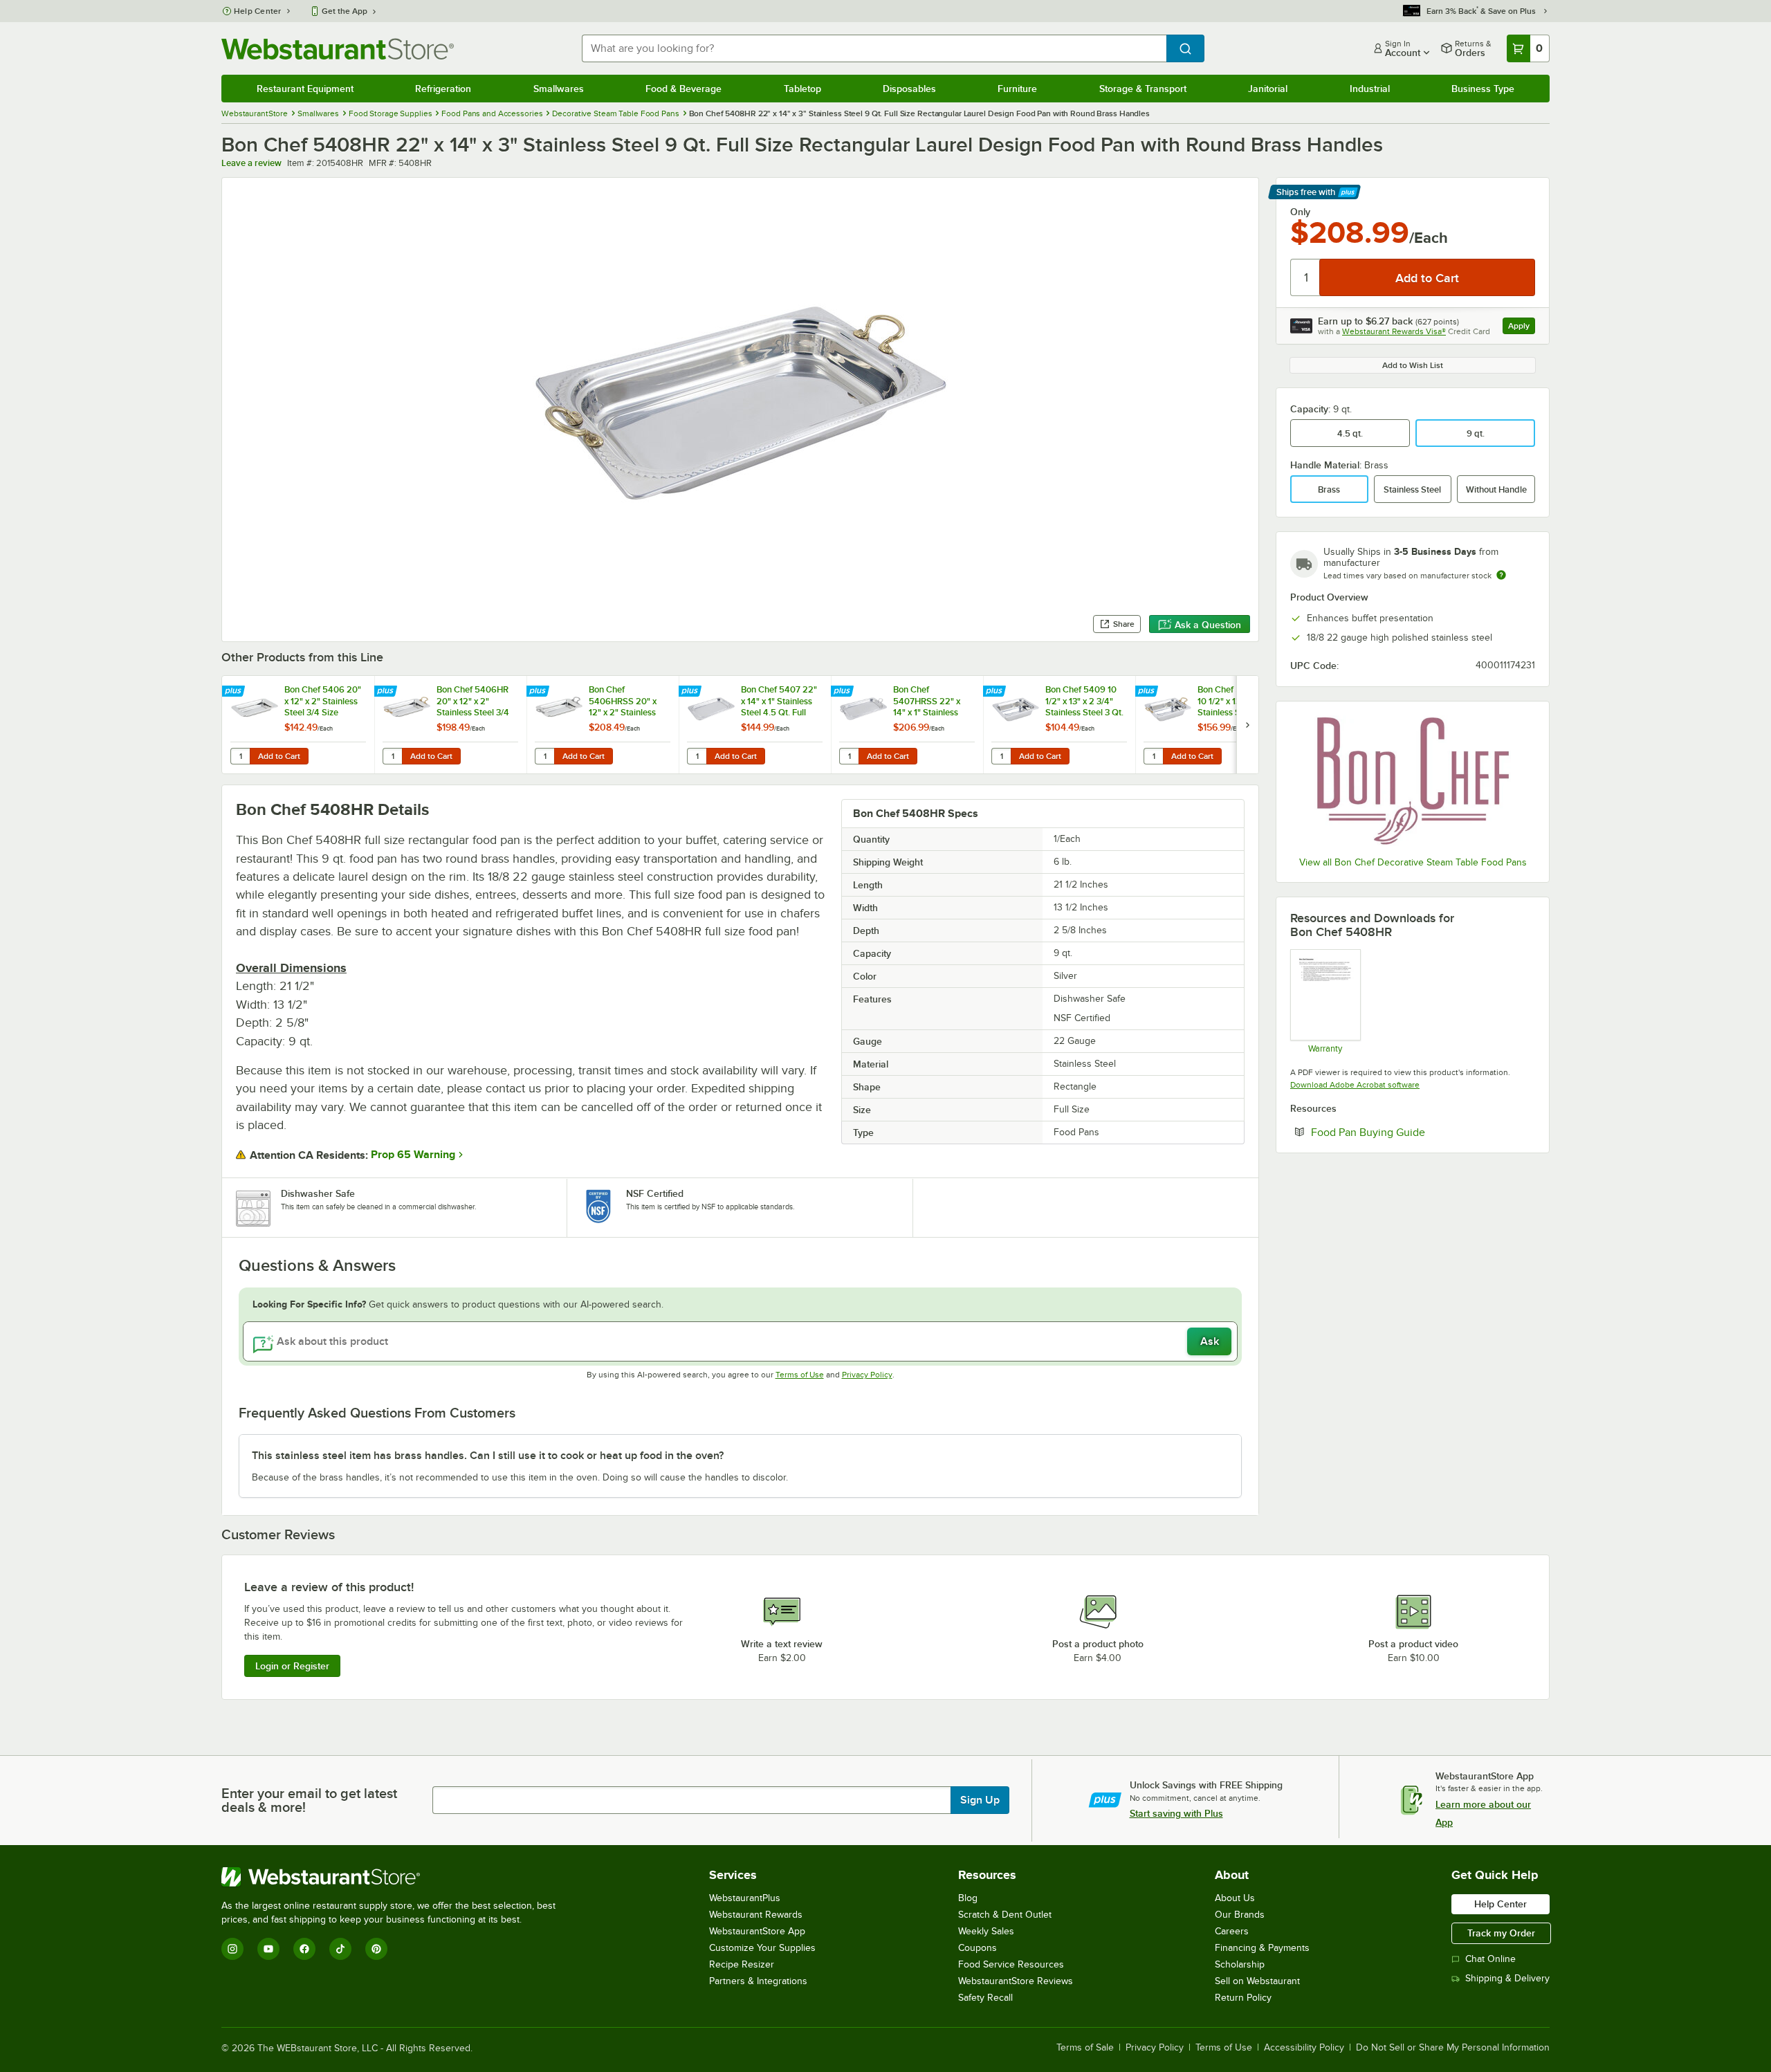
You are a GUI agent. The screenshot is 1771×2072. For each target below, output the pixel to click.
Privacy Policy (867, 1375)
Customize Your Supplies (762, 1948)
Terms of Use (800, 1375)
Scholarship (1240, 1964)
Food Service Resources (1011, 1964)
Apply (1522, 328)
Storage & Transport (1143, 89)
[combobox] (874, 48)
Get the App (345, 11)
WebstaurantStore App (757, 1931)
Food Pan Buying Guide (1410, 1132)
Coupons (978, 1948)
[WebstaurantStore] (394, 1877)
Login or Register (292, 1666)
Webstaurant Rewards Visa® (1394, 331)
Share (1124, 624)
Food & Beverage (683, 89)
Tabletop (802, 89)
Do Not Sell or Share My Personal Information (1453, 2048)
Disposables (909, 89)
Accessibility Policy (1304, 2048)
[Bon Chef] (1413, 780)
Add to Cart (279, 756)
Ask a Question (1208, 625)
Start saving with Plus (1176, 1813)
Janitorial (1268, 89)
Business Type (1483, 89)
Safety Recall (985, 1998)
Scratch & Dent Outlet (1005, 1915)
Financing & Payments (1262, 1948)
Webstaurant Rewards (756, 1915)
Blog (968, 1898)
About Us (1235, 1898)
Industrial (1370, 89)
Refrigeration (443, 89)
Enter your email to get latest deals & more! (309, 1800)
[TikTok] (340, 1949)
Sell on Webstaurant (1257, 1981)
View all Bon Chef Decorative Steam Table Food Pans (1413, 862)
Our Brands (1240, 1915)
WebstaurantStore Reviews (1016, 1981)
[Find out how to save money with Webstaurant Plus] (235, 692)
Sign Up (980, 1800)
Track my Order (1501, 1933)
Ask (1210, 1341)
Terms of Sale (1085, 2048)
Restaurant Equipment (305, 89)
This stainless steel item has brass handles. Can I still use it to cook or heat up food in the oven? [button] (488, 1456)
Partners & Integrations (758, 1981)
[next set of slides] (1247, 725)
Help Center (258, 11)
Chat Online (1490, 1959)
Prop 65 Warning (413, 1155)
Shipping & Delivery (1507, 1978)
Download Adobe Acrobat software (1355, 1085)
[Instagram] (232, 1949)
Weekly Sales (986, 1931)
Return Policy (1243, 1998)
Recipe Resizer (742, 1964)
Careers (1232, 1931)
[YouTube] (268, 1949)
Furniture (1017, 89)
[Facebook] (304, 1949)
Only (1300, 212)
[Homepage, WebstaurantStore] (338, 49)
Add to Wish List (1413, 365)
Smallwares (559, 89)
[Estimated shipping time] (1501, 575)
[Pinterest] (376, 1949)
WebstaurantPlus (745, 1898)
